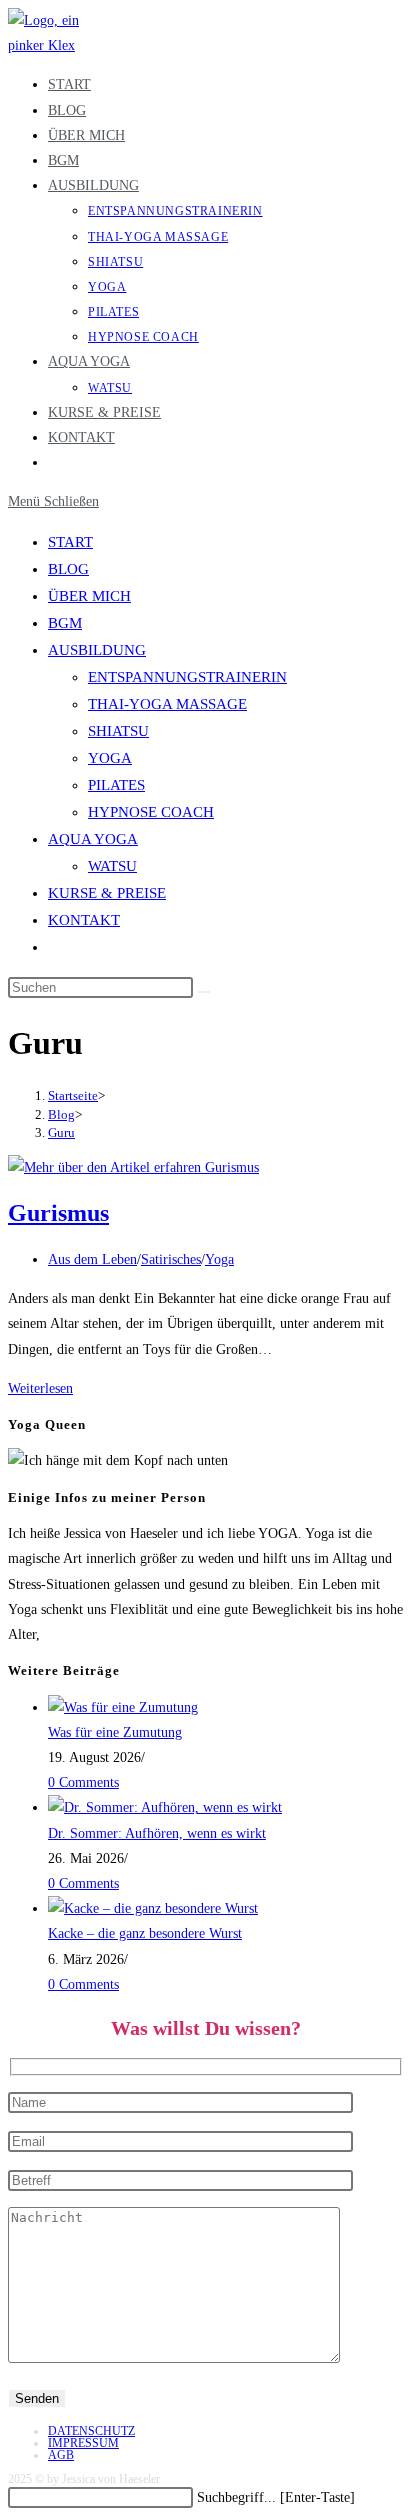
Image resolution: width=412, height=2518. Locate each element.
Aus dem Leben (92, 1259)
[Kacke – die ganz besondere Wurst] (153, 1908)
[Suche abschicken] (204, 992)
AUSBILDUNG (97, 650)
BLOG (68, 569)
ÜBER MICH (89, 596)
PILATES (116, 785)
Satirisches (171, 1259)
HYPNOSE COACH (151, 812)
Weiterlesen (40, 1388)
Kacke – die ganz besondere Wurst (145, 1933)
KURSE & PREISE (107, 893)
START (70, 542)
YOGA (110, 758)
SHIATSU (118, 731)
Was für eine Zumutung (115, 1732)
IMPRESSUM (83, 2443)
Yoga (219, 1259)
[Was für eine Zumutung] (123, 1707)
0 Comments (83, 1782)
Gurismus (58, 1213)
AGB (61, 2455)
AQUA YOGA (93, 839)
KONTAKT (84, 920)
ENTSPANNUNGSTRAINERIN (187, 677)
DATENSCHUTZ (91, 2431)
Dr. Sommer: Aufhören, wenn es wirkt (157, 1833)
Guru (61, 1132)
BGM (65, 623)
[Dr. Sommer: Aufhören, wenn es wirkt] (165, 1807)
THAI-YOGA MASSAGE (167, 704)
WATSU (112, 866)
